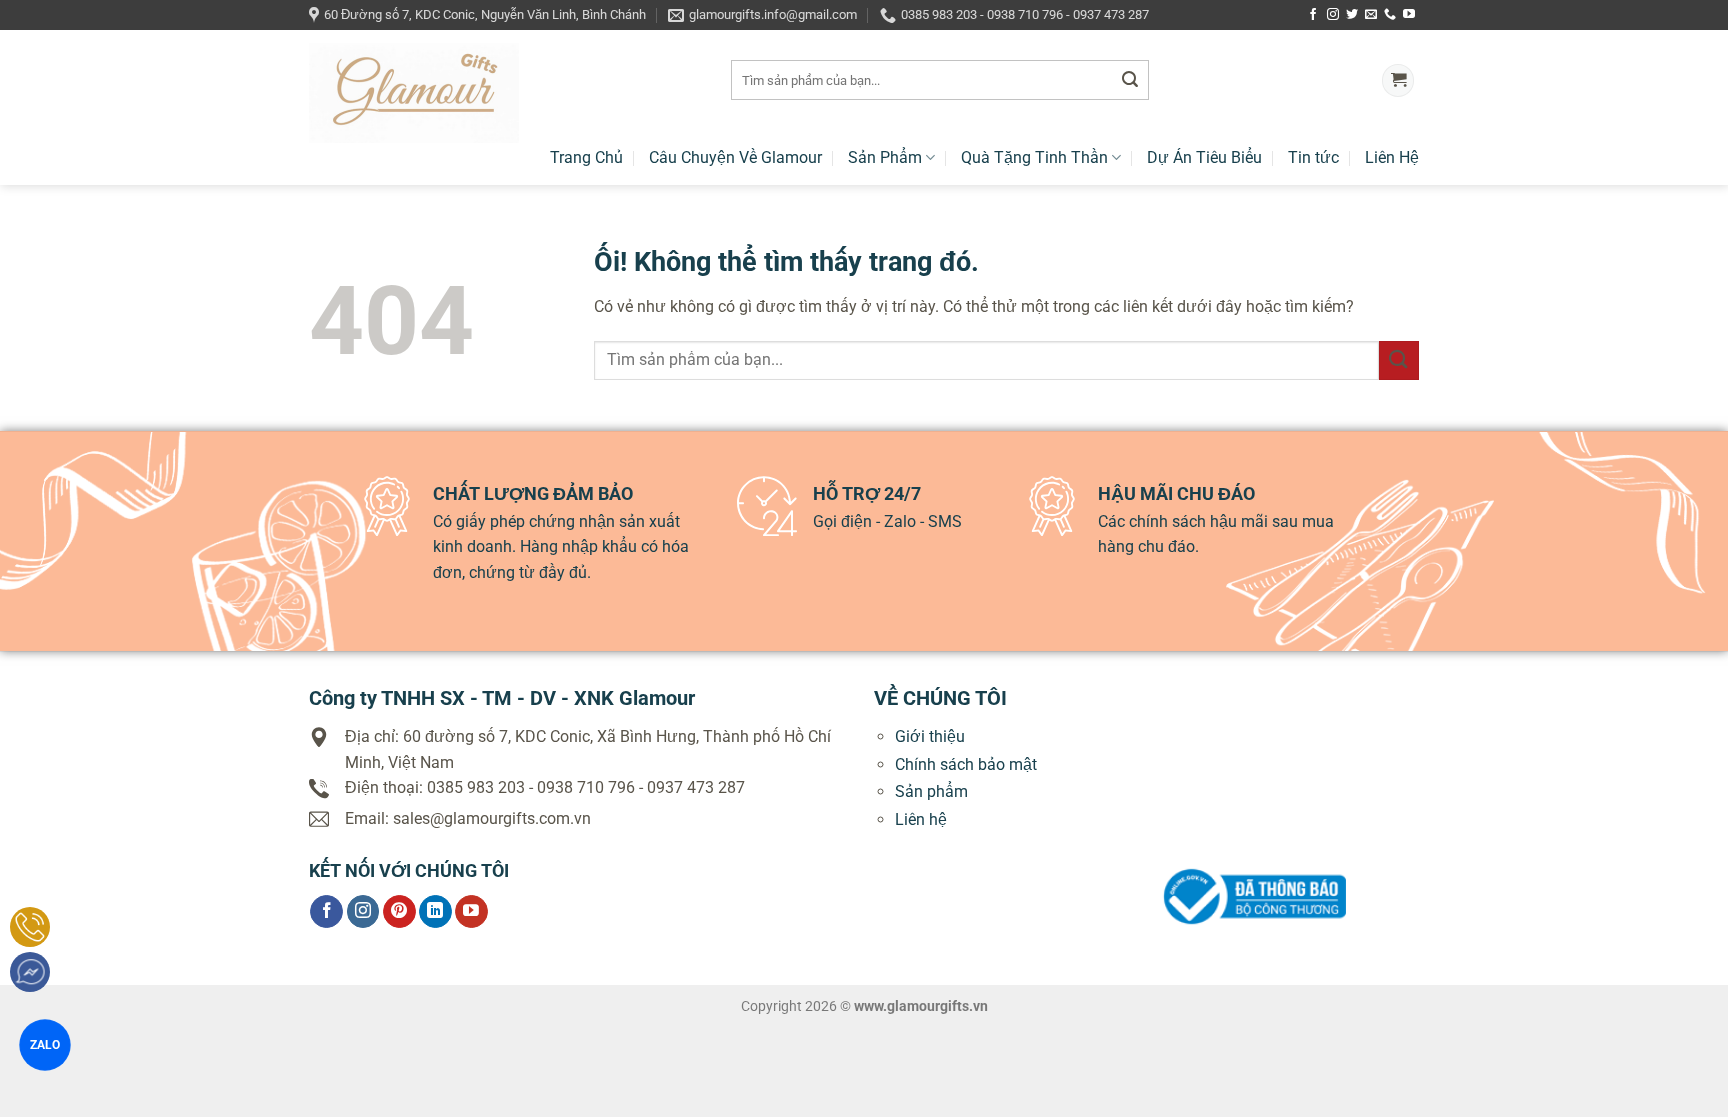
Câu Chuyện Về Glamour (735, 157)
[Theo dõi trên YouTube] (1409, 15)
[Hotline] (30, 927)
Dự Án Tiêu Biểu (1204, 157)
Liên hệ (921, 819)
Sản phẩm (931, 791)
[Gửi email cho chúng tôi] (1371, 15)
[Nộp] (1130, 81)
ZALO (44, 1044)
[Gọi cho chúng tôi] (1390, 15)
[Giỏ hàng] (1398, 80)
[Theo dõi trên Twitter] (1352, 15)
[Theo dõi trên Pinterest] (399, 912)
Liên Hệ (1392, 157)
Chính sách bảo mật (966, 764)
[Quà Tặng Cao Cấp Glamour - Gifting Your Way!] (505, 93)
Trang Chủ (586, 157)
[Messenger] (30, 972)
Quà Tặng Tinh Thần (1034, 157)
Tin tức (1313, 157)
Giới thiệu (930, 736)
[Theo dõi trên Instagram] (1333, 15)
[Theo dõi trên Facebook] (1313, 15)
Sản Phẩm (885, 157)
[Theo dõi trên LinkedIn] (435, 912)
